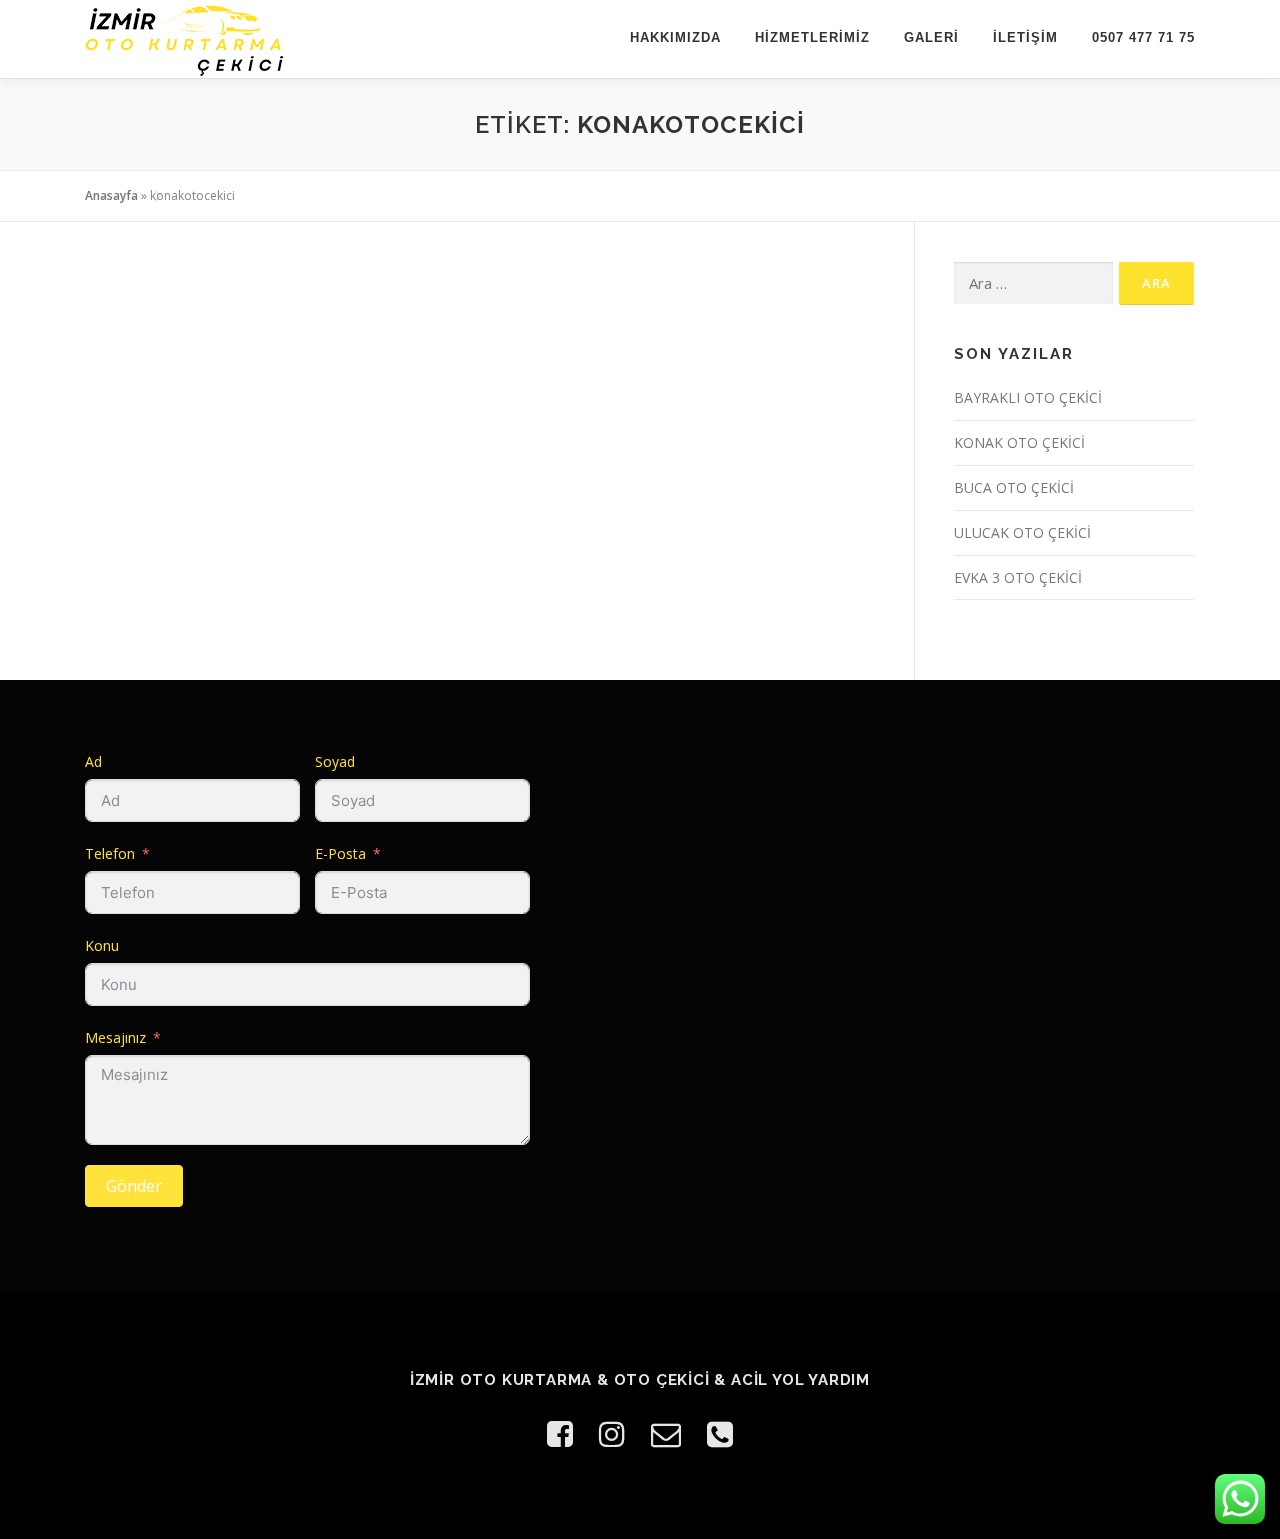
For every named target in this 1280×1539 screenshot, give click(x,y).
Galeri (931, 37)
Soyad (335, 761)
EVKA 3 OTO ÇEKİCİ (1018, 577)
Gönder (134, 1186)
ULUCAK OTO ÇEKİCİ (1022, 532)
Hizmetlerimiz (812, 37)
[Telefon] (720, 1433)
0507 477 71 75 (1143, 37)
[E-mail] (666, 1433)
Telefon (110, 853)
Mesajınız (115, 1037)
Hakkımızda (675, 37)
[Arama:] (1033, 283)
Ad (93, 761)
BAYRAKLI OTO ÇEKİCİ (1028, 397)
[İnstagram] (612, 1433)
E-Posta (340, 853)
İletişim (1025, 37)
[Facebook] (560, 1433)
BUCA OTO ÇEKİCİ (1014, 487)
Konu (102, 945)
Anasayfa (111, 195)
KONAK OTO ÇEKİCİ (1019, 442)
